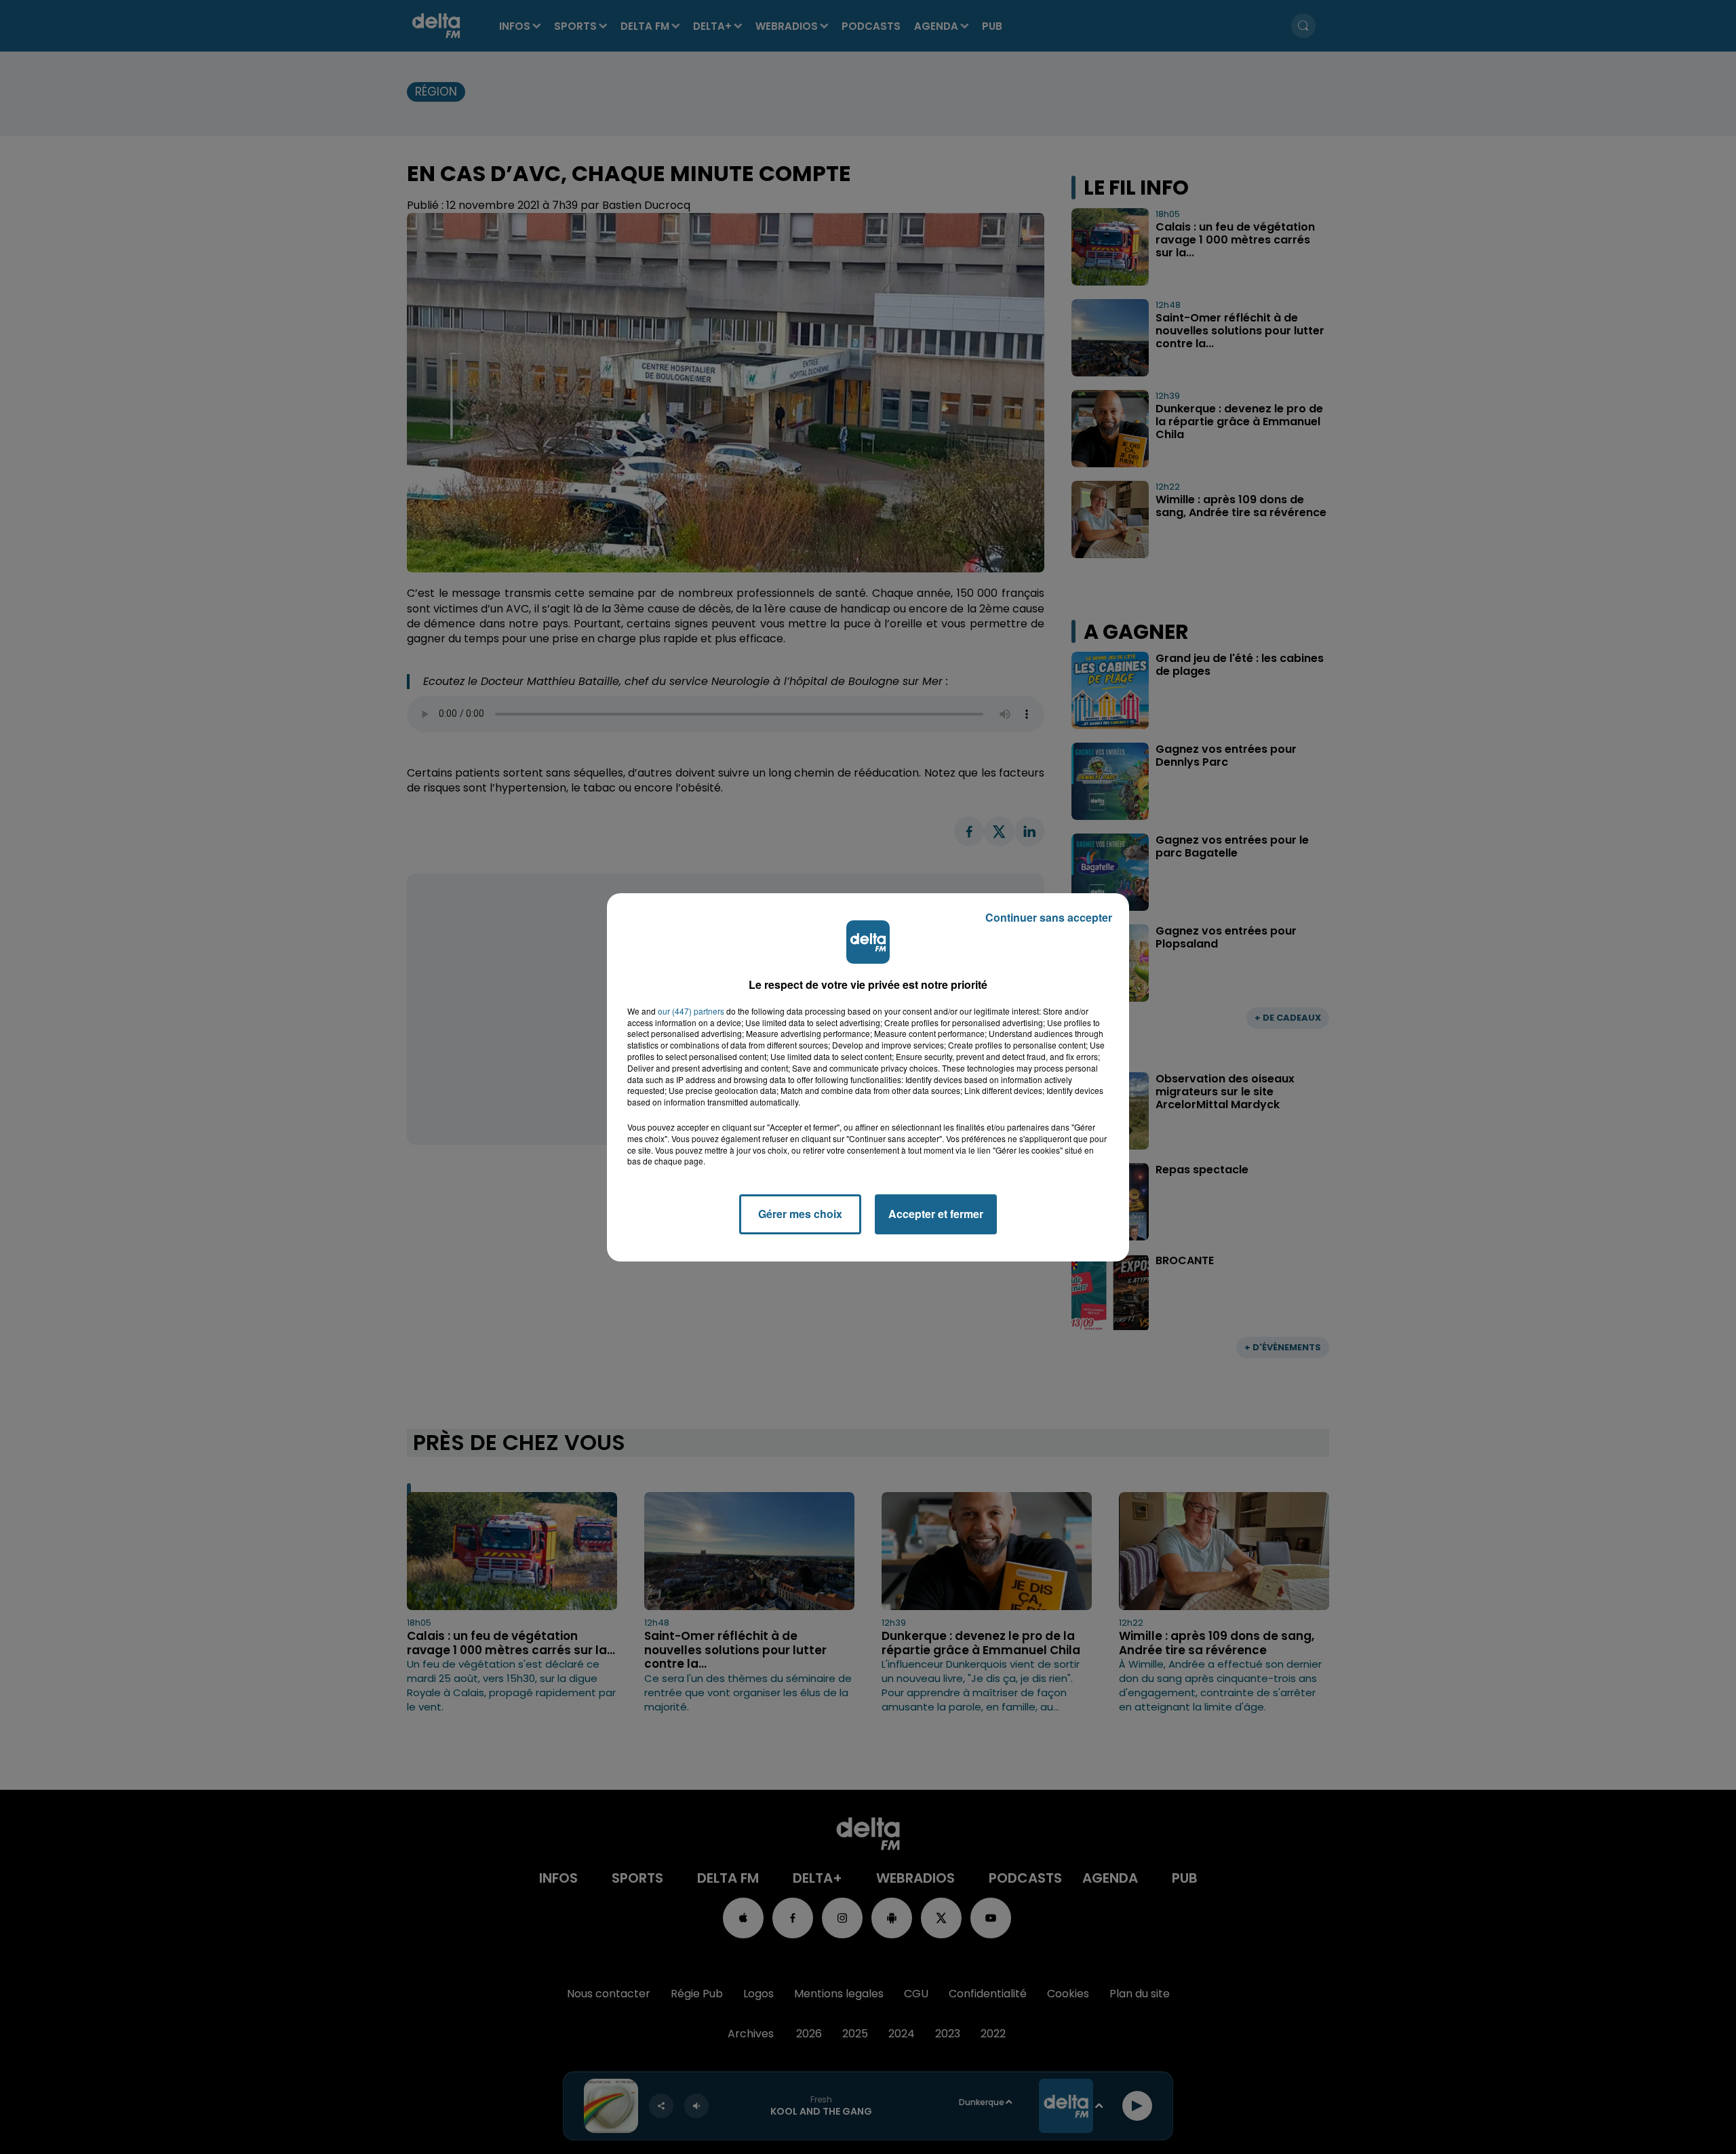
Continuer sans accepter (1049, 917)
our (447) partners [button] (691, 1011)
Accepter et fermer (936, 1214)
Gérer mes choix (800, 1214)
